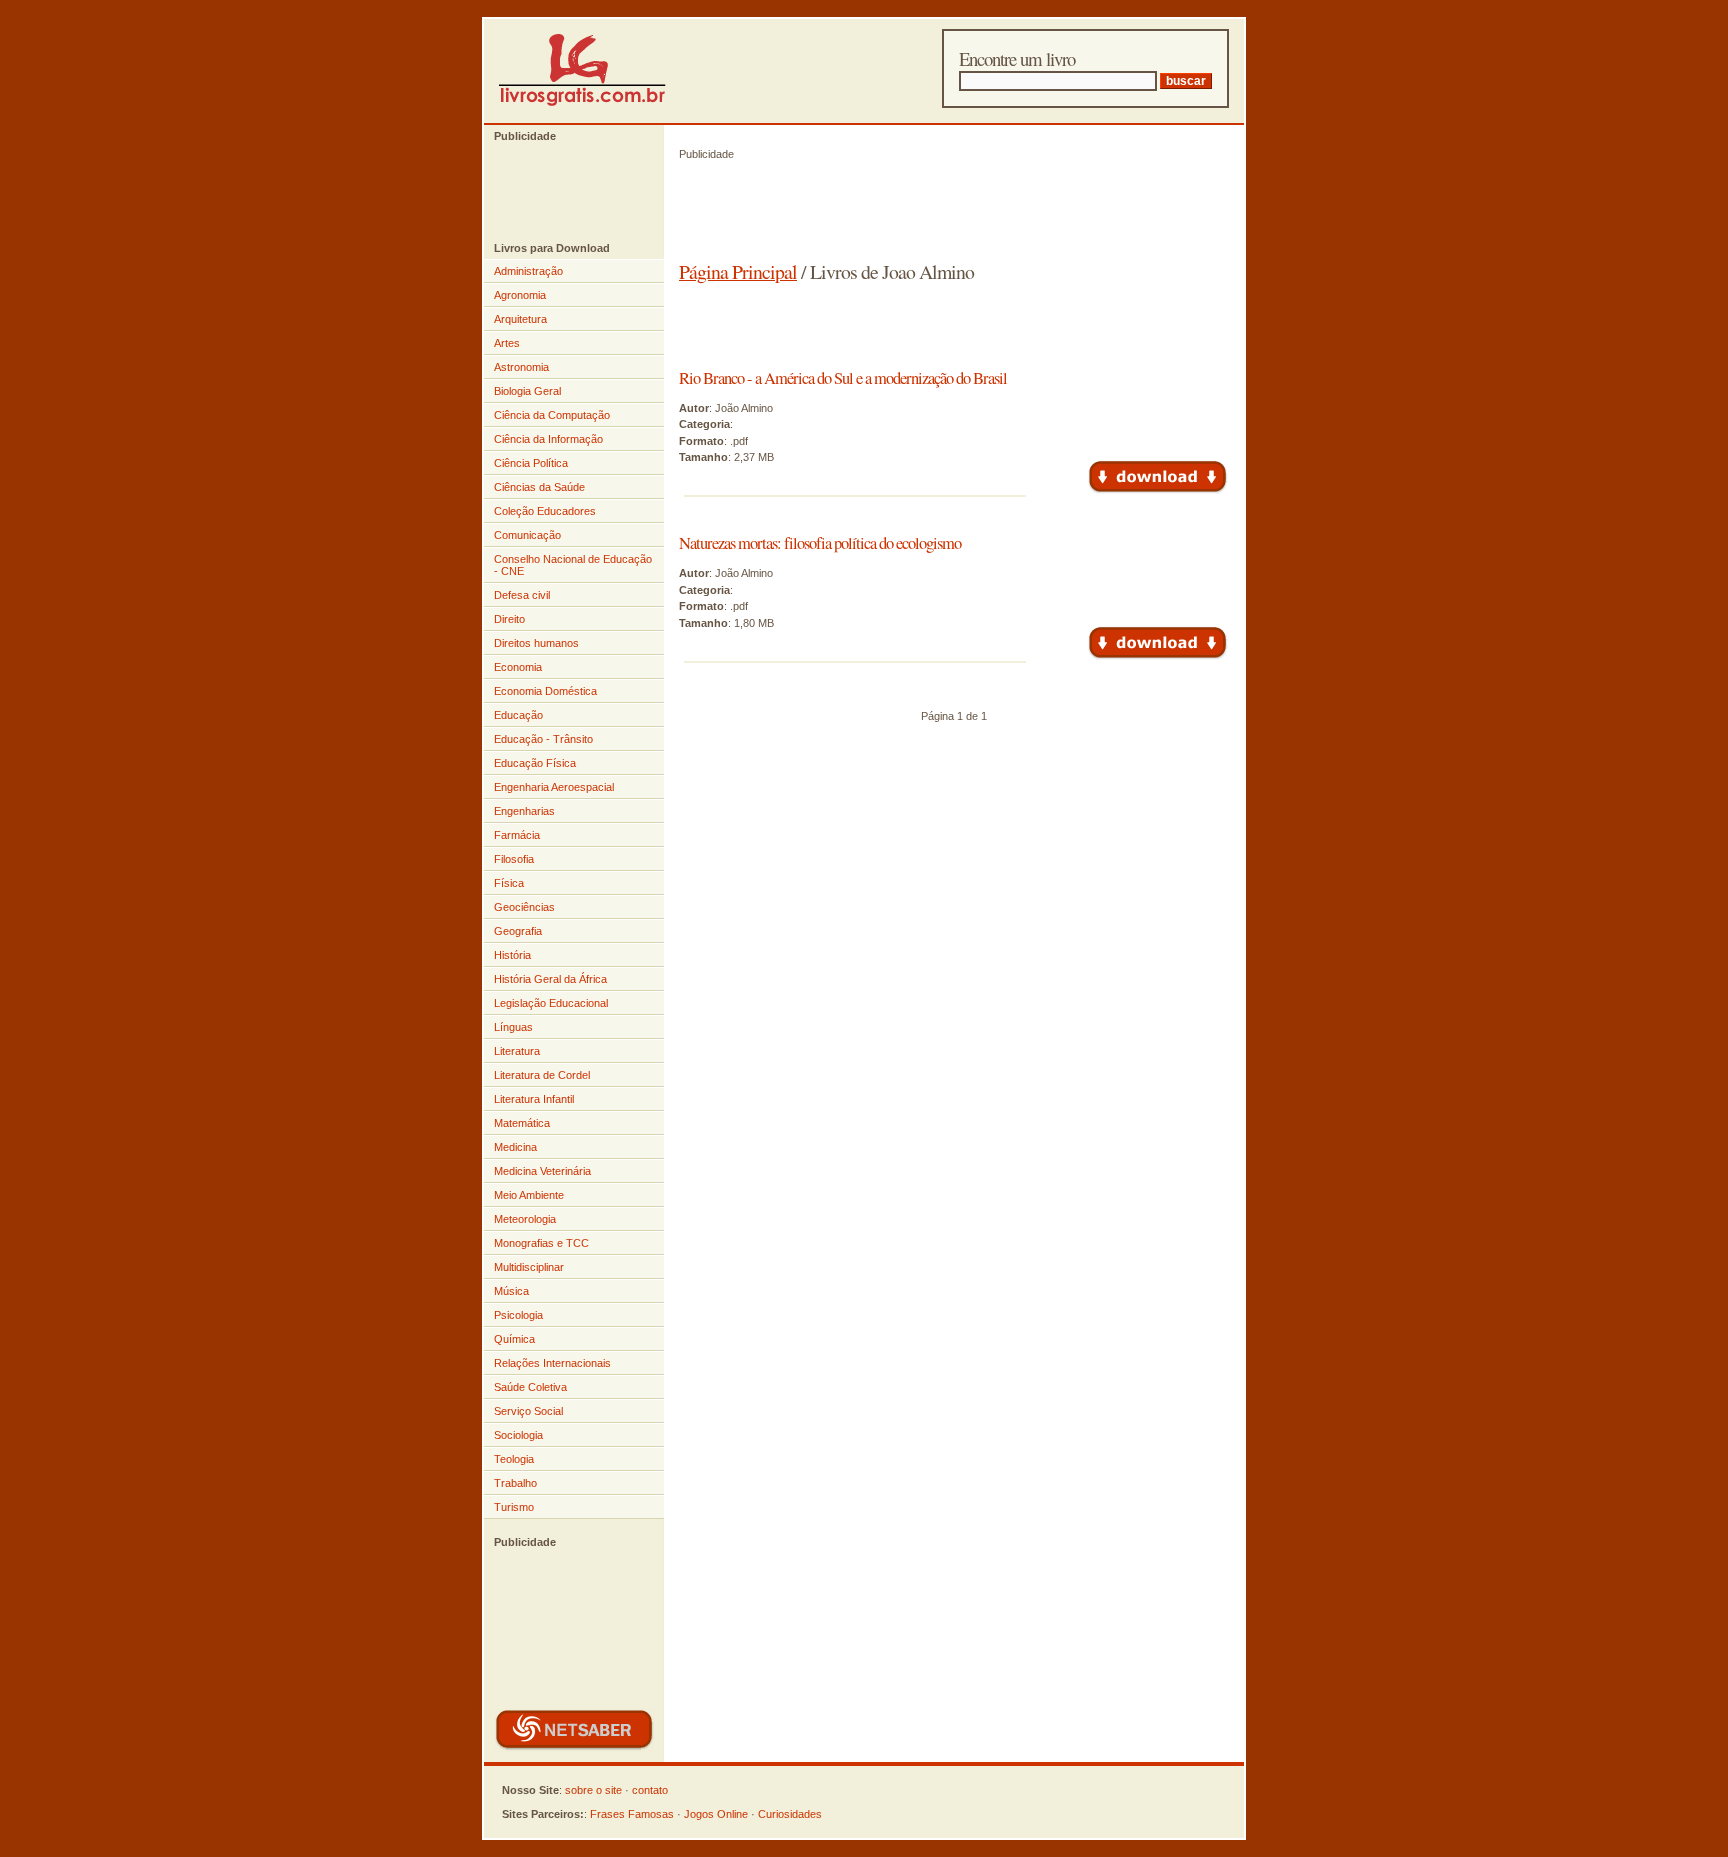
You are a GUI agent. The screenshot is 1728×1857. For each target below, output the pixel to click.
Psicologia (518, 1315)
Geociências (524, 907)
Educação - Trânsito (543, 739)
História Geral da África (550, 979)
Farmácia (517, 835)
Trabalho (515, 1483)
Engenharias (524, 811)
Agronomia (520, 295)
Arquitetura (520, 319)
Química (514, 1339)
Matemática (522, 1123)
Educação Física (535, 763)
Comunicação (527, 535)
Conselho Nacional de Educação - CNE (573, 565)
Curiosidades (790, 1814)
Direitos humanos (536, 643)
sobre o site (593, 1790)
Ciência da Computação (552, 415)
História (512, 955)
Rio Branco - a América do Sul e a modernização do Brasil (843, 378)
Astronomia (521, 367)
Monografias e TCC (541, 1243)
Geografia (518, 931)
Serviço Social (528, 1411)
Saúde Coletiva (530, 1387)
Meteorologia (525, 1219)
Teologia (514, 1459)
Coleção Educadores (545, 511)
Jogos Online (716, 1814)
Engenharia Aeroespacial (554, 787)
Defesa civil (522, 595)
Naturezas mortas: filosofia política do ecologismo (820, 543)
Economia (518, 667)
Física (509, 883)
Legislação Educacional (551, 1003)
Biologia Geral (527, 391)
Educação (518, 715)
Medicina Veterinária (542, 1171)
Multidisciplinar (529, 1267)
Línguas (513, 1027)
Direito (509, 619)
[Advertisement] (564, 192)
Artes (507, 343)
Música (511, 1291)
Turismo (514, 1507)
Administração (528, 271)
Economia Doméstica (545, 691)
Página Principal (738, 271)
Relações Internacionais (552, 1363)
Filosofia (514, 859)
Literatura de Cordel (542, 1075)
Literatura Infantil (534, 1099)
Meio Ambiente (529, 1195)
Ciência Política (531, 463)
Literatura (517, 1051)
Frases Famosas (632, 1814)
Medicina (515, 1147)
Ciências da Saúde (539, 487)
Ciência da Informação (548, 439)
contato (650, 1790)
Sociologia (518, 1435)
